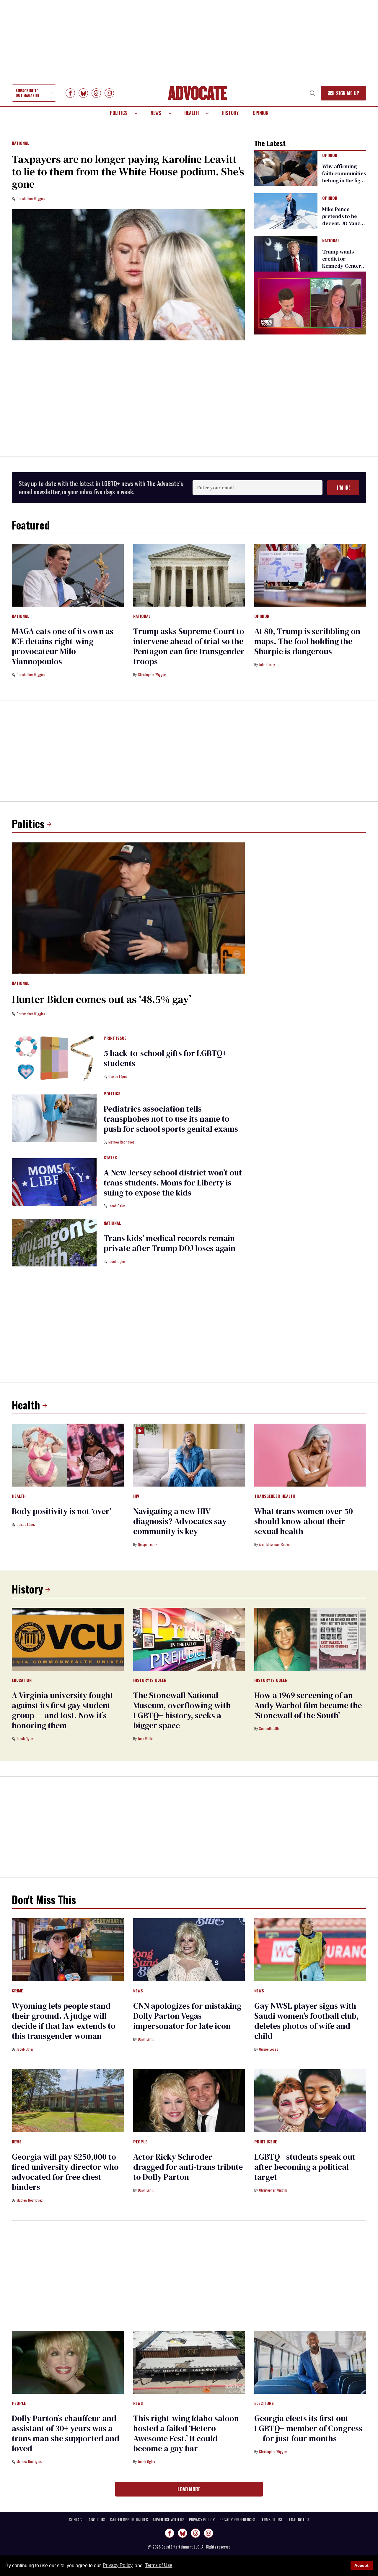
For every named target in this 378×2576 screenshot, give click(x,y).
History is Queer (150, 1680)
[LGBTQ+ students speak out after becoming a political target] (310, 2101)
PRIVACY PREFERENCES (237, 2520)
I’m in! (343, 488)
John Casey (267, 664)
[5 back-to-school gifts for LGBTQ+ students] (54, 1058)
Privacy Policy (118, 2566)
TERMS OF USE (271, 2520)
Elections (264, 2403)
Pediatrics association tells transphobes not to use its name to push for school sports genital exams (171, 1119)
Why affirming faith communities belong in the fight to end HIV (344, 177)
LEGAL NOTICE (298, 2520)
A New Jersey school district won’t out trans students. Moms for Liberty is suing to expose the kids (173, 1183)
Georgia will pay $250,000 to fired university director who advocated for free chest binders (65, 2172)
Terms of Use (159, 2566)
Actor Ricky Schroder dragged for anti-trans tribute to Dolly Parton (188, 2167)
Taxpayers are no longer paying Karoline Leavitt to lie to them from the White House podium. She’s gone (128, 172)
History (230, 113)
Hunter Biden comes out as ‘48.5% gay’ (101, 999)
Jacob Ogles (117, 1206)
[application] (310, 303)
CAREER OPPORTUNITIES (129, 2520)
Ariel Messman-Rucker (275, 1544)
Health (192, 113)
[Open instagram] (109, 93)
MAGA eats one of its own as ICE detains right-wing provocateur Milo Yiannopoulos (63, 646)
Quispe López (118, 1076)
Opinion (261, 113)
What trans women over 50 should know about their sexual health (304, 1521)
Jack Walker (146, 1738)
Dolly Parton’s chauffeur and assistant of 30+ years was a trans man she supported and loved (66, 2433)
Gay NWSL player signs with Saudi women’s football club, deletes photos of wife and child (306, 2021)
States (110, 1158)
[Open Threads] (96, 93)
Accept (361, 2565)
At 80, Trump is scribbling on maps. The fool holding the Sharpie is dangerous (307, 641)
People (140, 2142)
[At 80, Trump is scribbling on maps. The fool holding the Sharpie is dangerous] (310, 575)
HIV (136, 1496)
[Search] (312, 93)
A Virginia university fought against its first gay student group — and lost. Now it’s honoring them (62, 1710)
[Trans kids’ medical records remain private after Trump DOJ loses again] (54, 1242)
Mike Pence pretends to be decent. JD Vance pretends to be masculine (343, 223)
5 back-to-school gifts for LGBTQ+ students (165, 1058)
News (156, 113)
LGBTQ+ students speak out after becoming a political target (305, 2167)
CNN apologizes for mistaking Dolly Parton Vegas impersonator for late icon (187, 2016)
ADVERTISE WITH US (168, 2520)
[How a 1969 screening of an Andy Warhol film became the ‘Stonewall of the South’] (310, 1639)
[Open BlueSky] (83, 93)
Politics (119, 113)
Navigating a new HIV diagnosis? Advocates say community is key (180, 1521)
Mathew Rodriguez (121, 1142)
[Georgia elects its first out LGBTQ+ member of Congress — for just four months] (310, 2362)
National (21, 143)
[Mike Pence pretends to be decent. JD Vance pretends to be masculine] (286, 211)
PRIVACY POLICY (202, 2520)
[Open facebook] (70, 93)
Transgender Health (275, 1496)
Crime (17, 1991)
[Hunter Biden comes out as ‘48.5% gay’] (128, 908)
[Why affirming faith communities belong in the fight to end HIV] (286, 168)
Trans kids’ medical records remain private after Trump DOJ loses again (170, 1243)
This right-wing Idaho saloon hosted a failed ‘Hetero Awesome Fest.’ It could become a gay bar (186, 2433)
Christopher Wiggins (31, 198)
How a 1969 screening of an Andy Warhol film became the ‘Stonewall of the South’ (308, 1705)
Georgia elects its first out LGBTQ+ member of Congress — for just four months (308, 2428)
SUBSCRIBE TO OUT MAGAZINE (27, 93)
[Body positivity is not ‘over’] (68, 1455)
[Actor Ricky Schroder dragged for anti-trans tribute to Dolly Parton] (189, 2101)
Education (22, 1680)
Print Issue (115, 1038)
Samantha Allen (270, 1728)
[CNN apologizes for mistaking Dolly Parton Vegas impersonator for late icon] (189, 1950)
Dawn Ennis (146, 2039)
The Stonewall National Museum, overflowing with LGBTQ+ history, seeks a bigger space (182, 1710)
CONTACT (76, 2520)
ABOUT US (97, 2520)
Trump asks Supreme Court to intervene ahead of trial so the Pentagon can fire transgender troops (189, 646)
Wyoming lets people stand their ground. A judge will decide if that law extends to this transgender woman (64, 2021)
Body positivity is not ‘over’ (62, 1511)
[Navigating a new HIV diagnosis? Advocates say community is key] (189, 1455)
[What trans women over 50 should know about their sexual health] (310, 1455)
